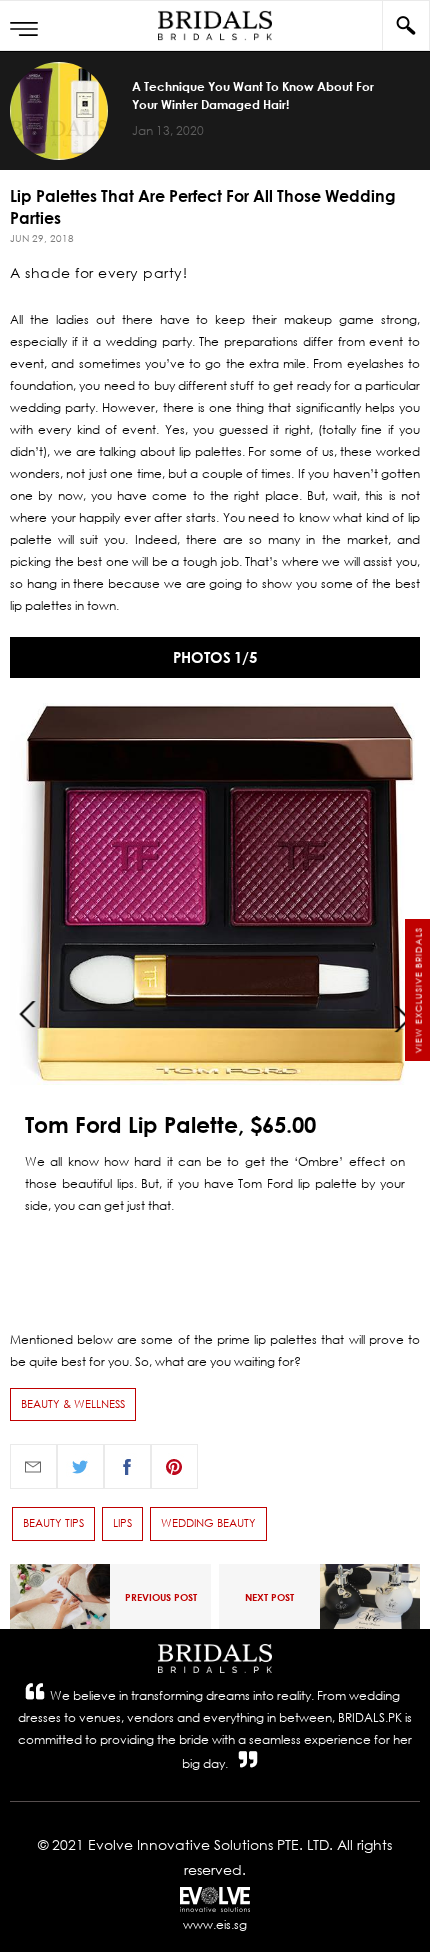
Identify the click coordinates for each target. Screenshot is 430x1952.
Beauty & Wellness (73, 1404)
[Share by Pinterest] (174, 1466)
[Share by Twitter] (80, 1466)
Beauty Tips (53, 1523)
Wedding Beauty (208, 1523)
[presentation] (27, 1013)
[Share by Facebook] (127, 1466)
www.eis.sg (215, 1924)
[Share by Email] (33, 1466)
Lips (122, 1523)
